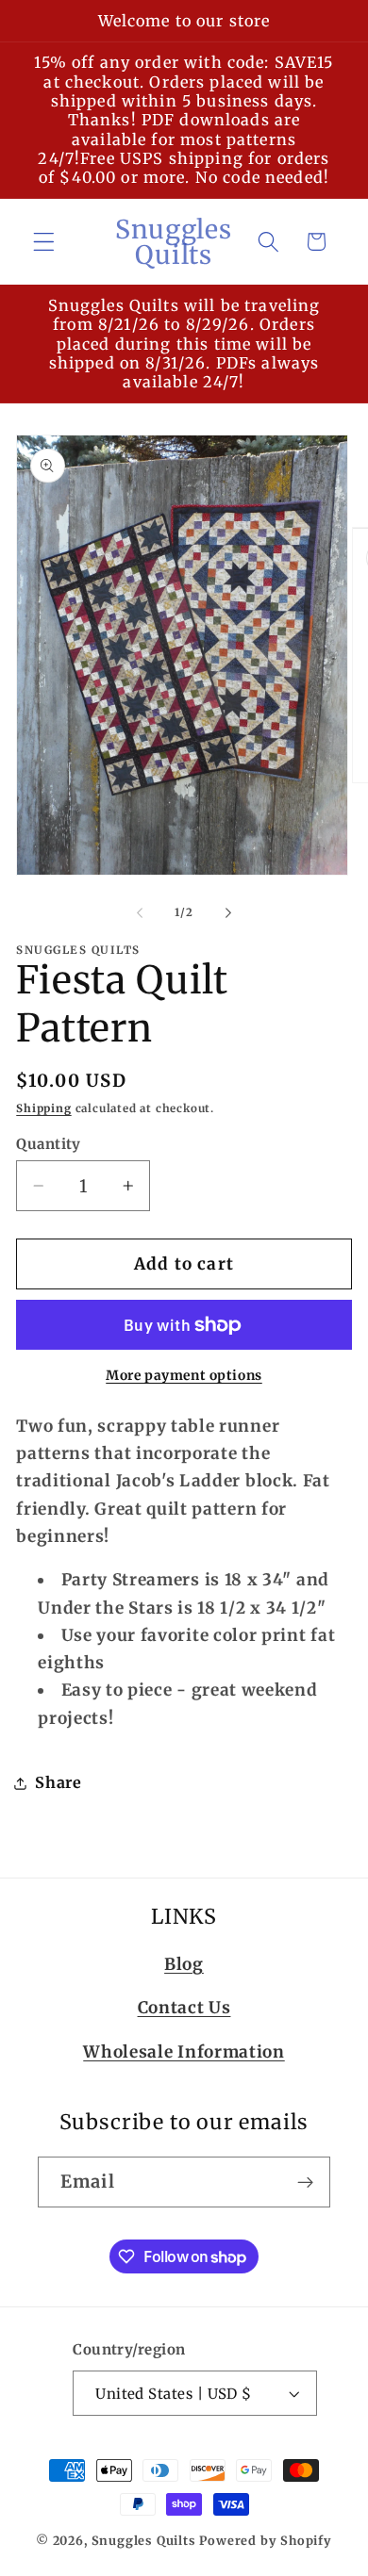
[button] (44, 242)
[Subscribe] (305, 2182)
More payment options (184, 1375)
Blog (184, 1964)
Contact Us (184, 2008)
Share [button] (58, 1782)
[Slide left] (140, 912)
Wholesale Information (184, 2052)
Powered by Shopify (266, 2541)
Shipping (43, 1108)
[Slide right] (228, 912)
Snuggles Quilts (144, 2541)
